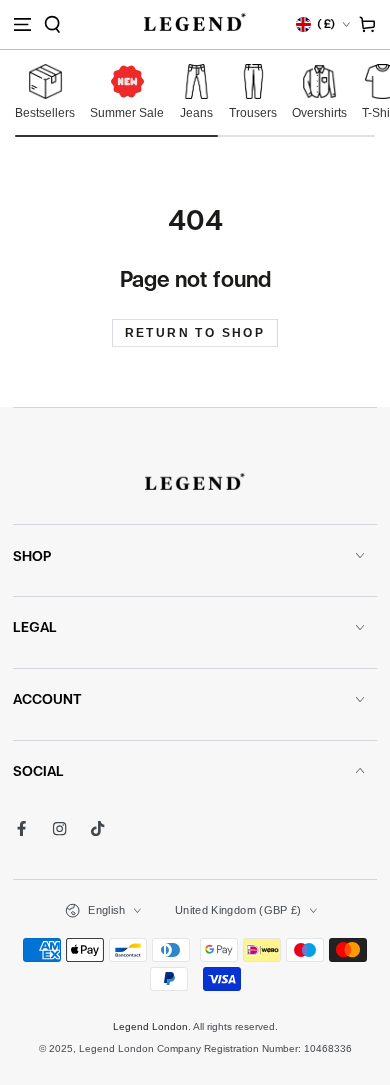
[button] (52, 24)
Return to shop (195, 333)
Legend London (150, 1026)
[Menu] (22, 24)
